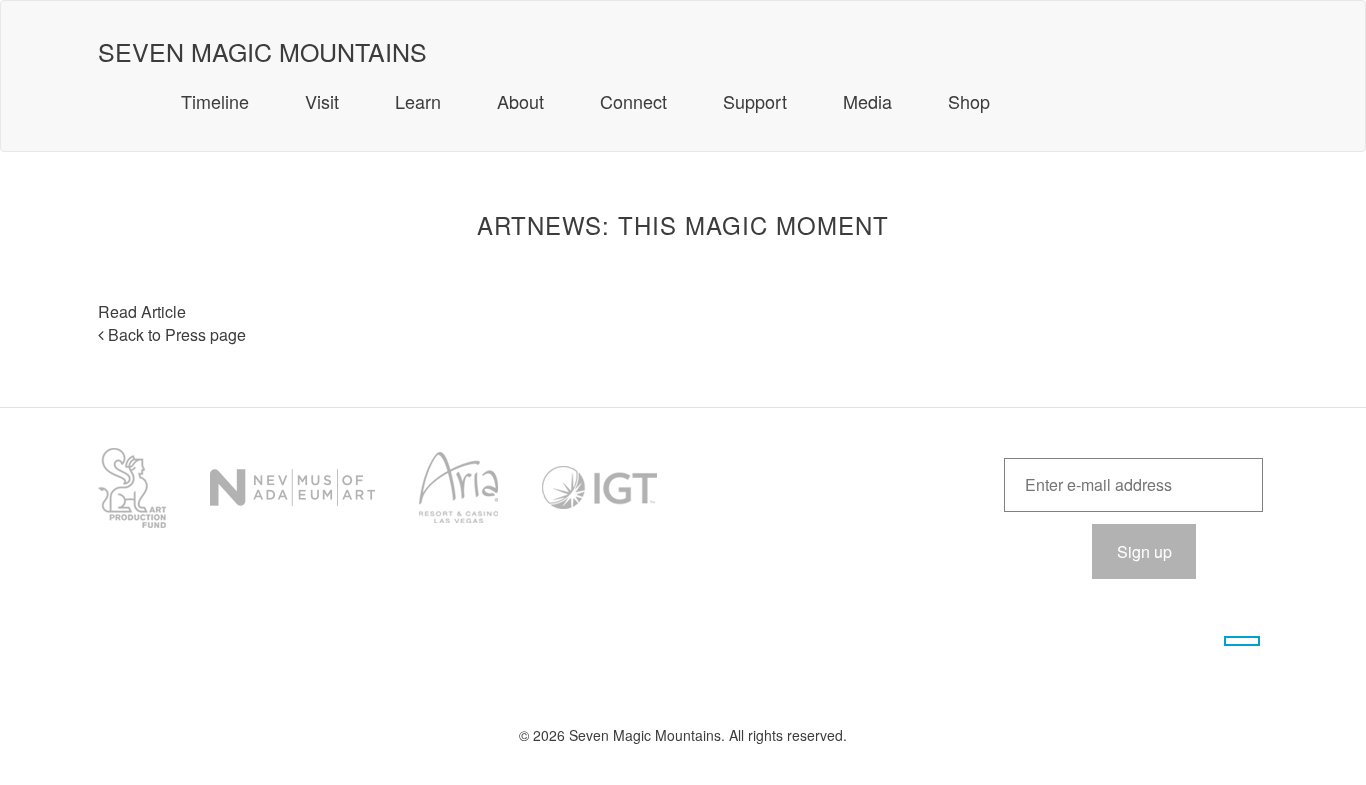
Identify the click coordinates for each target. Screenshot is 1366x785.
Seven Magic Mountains (262, 42)
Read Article (142, 311)
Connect (633, 101)
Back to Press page (175, 334)
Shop (969, 101)
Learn (418, 101)
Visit (322, 101)
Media (867, 101)
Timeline (215, 101)
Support (755, 101)
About (520, 101)
